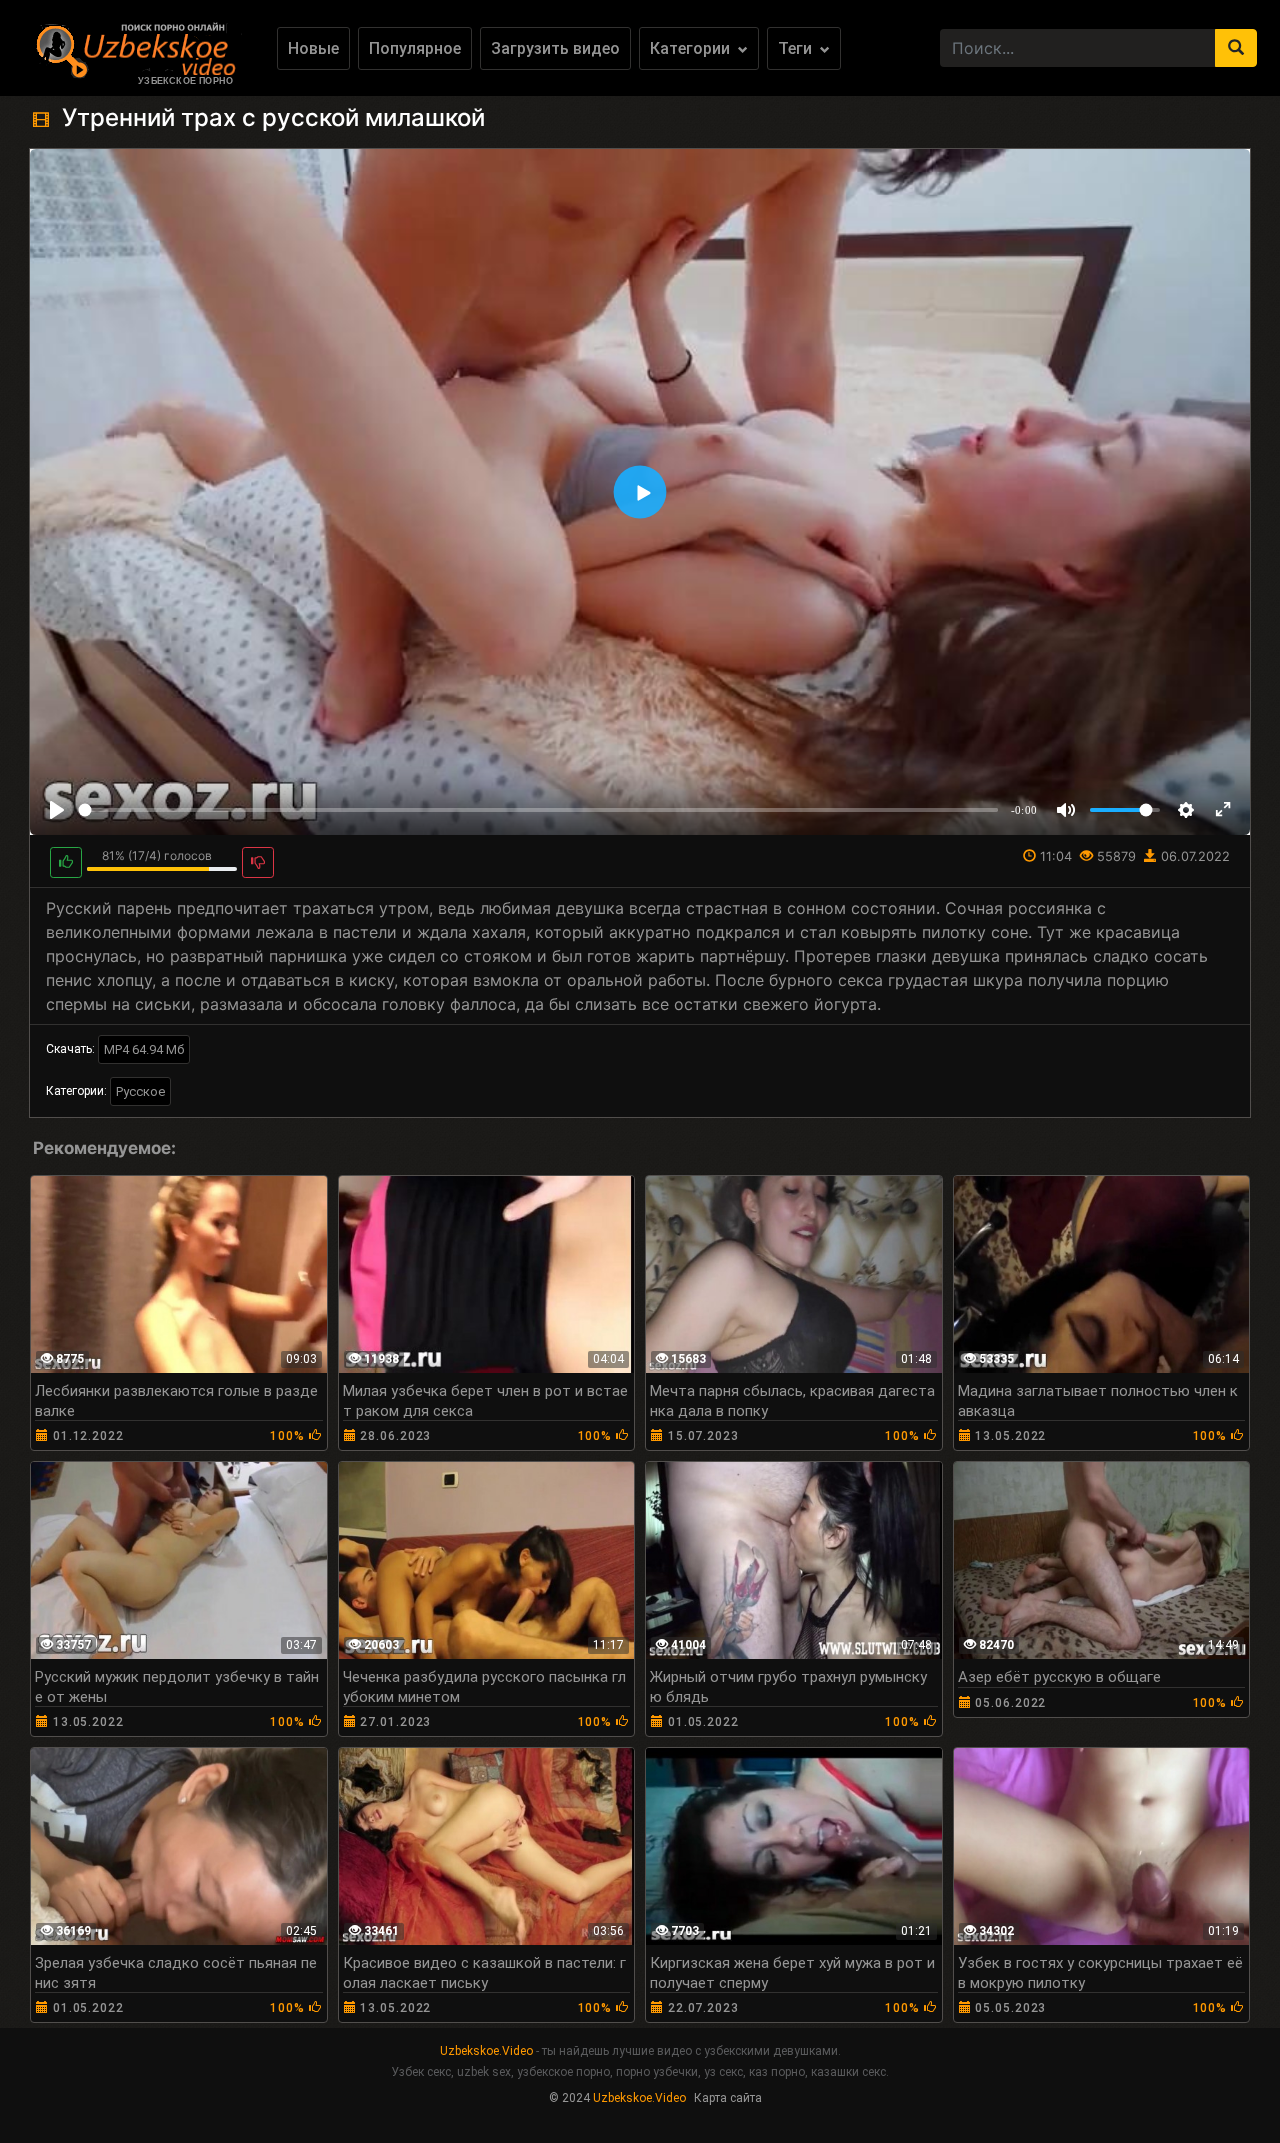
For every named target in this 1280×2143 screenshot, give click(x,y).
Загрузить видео (555, 48)
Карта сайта (728, 2098)
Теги (797, 48)
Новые (313, 48)
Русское (140, 1091)
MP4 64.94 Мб (144, 1049)
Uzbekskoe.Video (486, 2051)
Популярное (415, 48)
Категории (692, 48)
